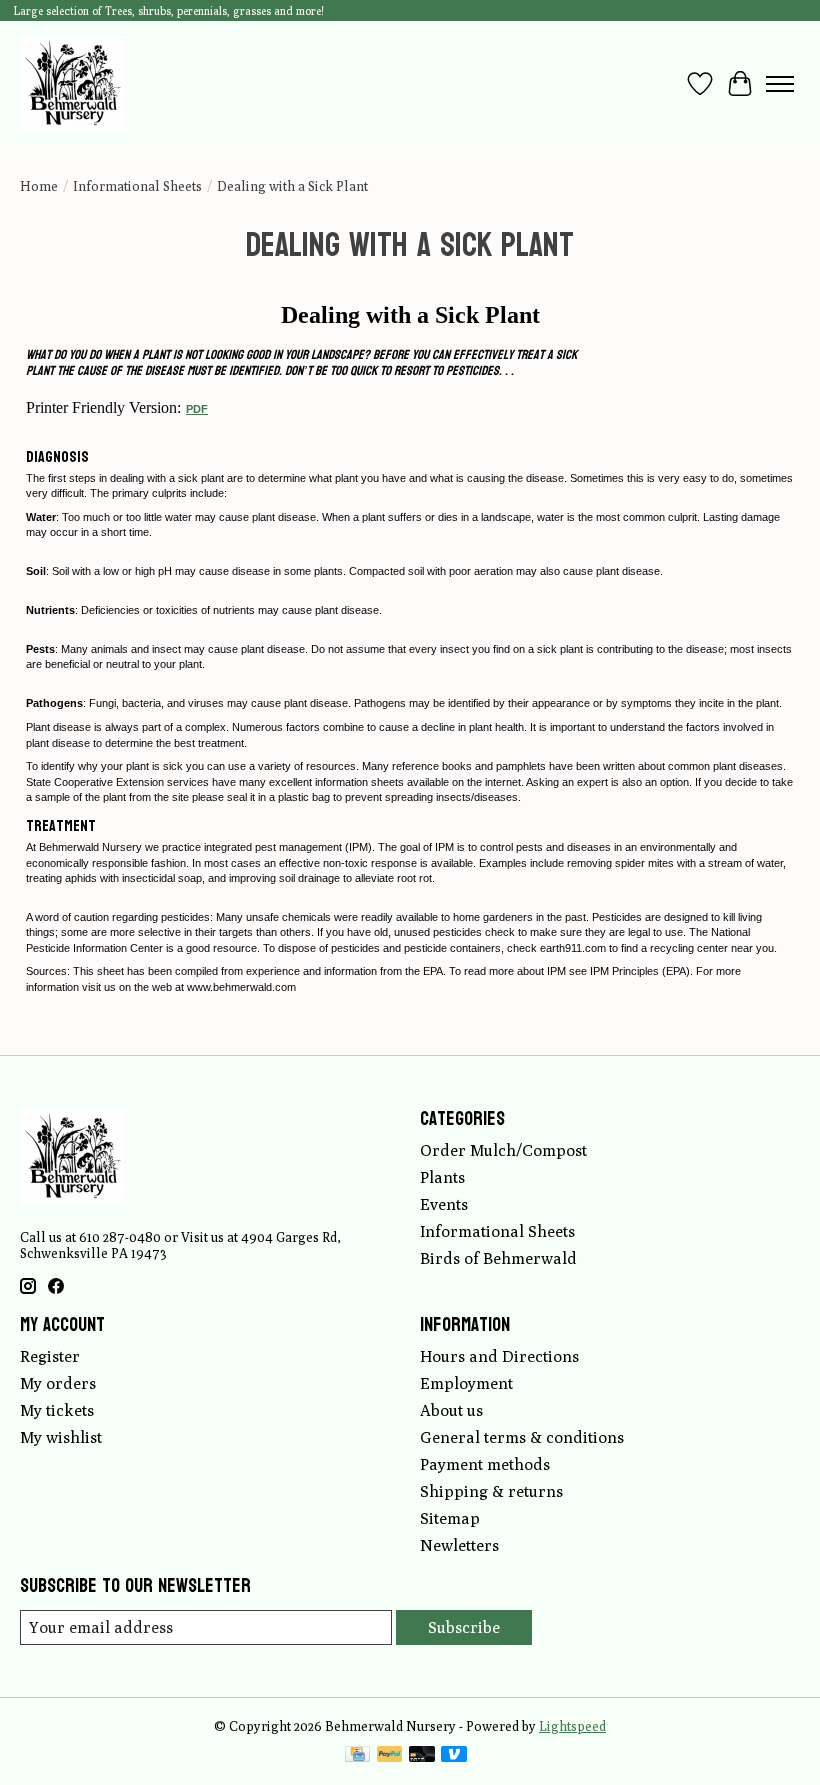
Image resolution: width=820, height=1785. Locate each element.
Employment (466, 1383)
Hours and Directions (499, 1356)
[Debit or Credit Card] (422, 1755)
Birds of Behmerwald (498, 1258)
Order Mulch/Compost (503, 1150)
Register (50, 1356)
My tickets (57, 1410)
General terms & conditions (522, 1437)
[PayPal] (390, 1755)
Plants (442, 1177)
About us (451, 1410)
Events (444, 1204)
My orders (58, 1383)
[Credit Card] (357, 1755)
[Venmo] (454, 1755)
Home (39, 186)
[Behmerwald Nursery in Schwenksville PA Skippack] (72, 83)
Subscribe (464, 1627)
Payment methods (485, 1464)
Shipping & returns (491, 1491)
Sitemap (450, 1518)
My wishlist (61, 1437)
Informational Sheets (137, 186)
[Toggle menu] (780, 84)
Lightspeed (572, 1726)
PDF (197, 409)
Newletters (459, 1545)
